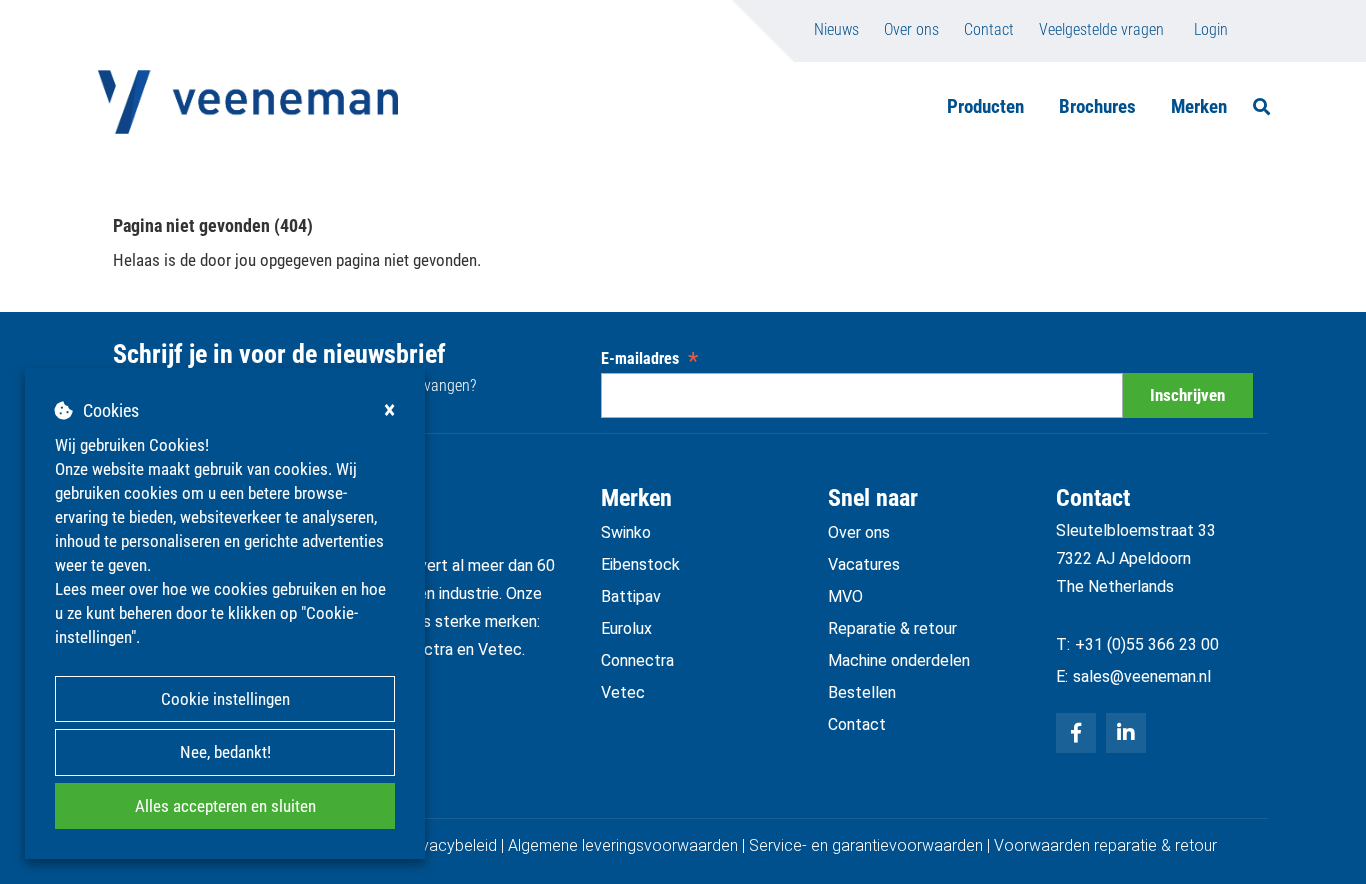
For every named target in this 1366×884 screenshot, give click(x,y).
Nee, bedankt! (225, 752)
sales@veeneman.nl (1142, 676)
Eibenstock (640, 564)
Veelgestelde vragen (1101, 29)
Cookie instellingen (225, 699)
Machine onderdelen (899, 660)
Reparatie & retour (892, 628)
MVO (845, 596)
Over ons (911, 29)
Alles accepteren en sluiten (225, 806)
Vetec (623, 692)
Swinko (626, 532)
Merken (1199, 106)
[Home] (248, 102)
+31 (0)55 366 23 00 (1147, 644)
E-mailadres (649, 358)
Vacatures (864, 564)
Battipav (631, 596)
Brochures (1097, 106)
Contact (989, 29)
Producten (985, 106)
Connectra (637, 660)
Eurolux (626, 628)
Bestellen (862, 692)
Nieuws (836, 29)
